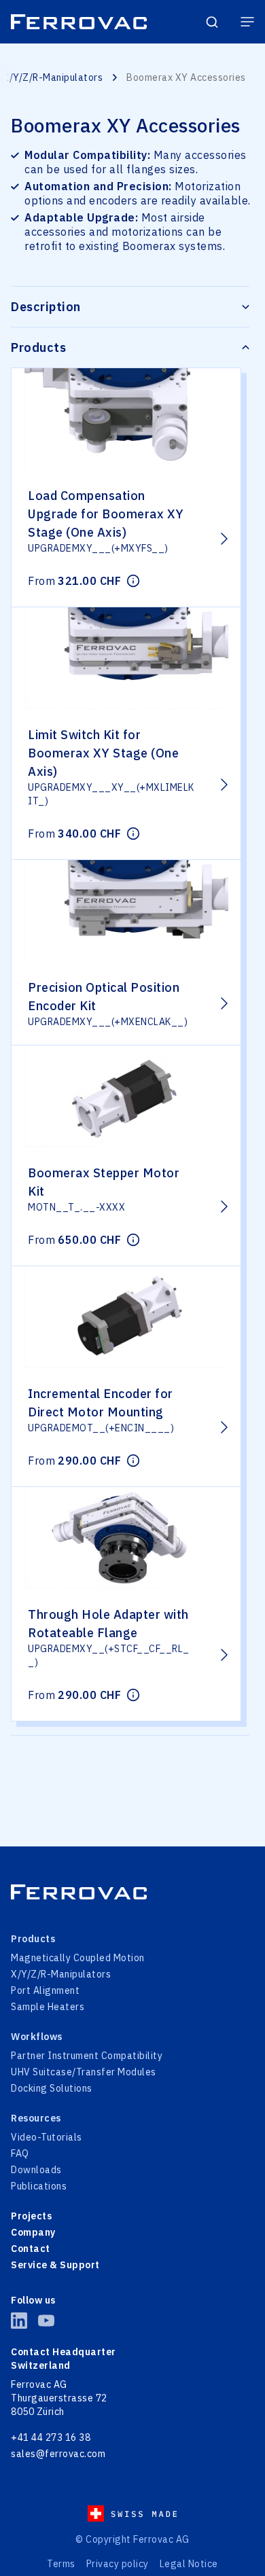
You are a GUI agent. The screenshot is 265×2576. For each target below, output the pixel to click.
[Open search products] (212, 22)
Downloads (36, 2170)
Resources (36, 2118)
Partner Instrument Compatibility (87, 2056)
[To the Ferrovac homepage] (79, 22)
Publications (39, 2186)
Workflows (37, 2037)
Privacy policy (118, 2564)
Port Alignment (45, 1990)
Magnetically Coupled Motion (78, 1958)
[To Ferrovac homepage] (132, 1892)
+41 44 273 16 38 (51, 2437)
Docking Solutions (52, 2088)
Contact (31, 2249)
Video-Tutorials (47, 2137)
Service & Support (55, 2265)
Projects (31, 2216)
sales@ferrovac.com (58, 2454)
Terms (61, 2564)
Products (38, 347)
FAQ (20, 2153)
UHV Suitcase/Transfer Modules (84, 2072)
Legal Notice (189, 2564)
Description (46, 307)
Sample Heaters (48, 2007)
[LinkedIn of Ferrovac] (19, 2321)
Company (33, 2232)
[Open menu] (247, 22)
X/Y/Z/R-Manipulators (53, 77)
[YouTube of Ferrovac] (46, 2321)
